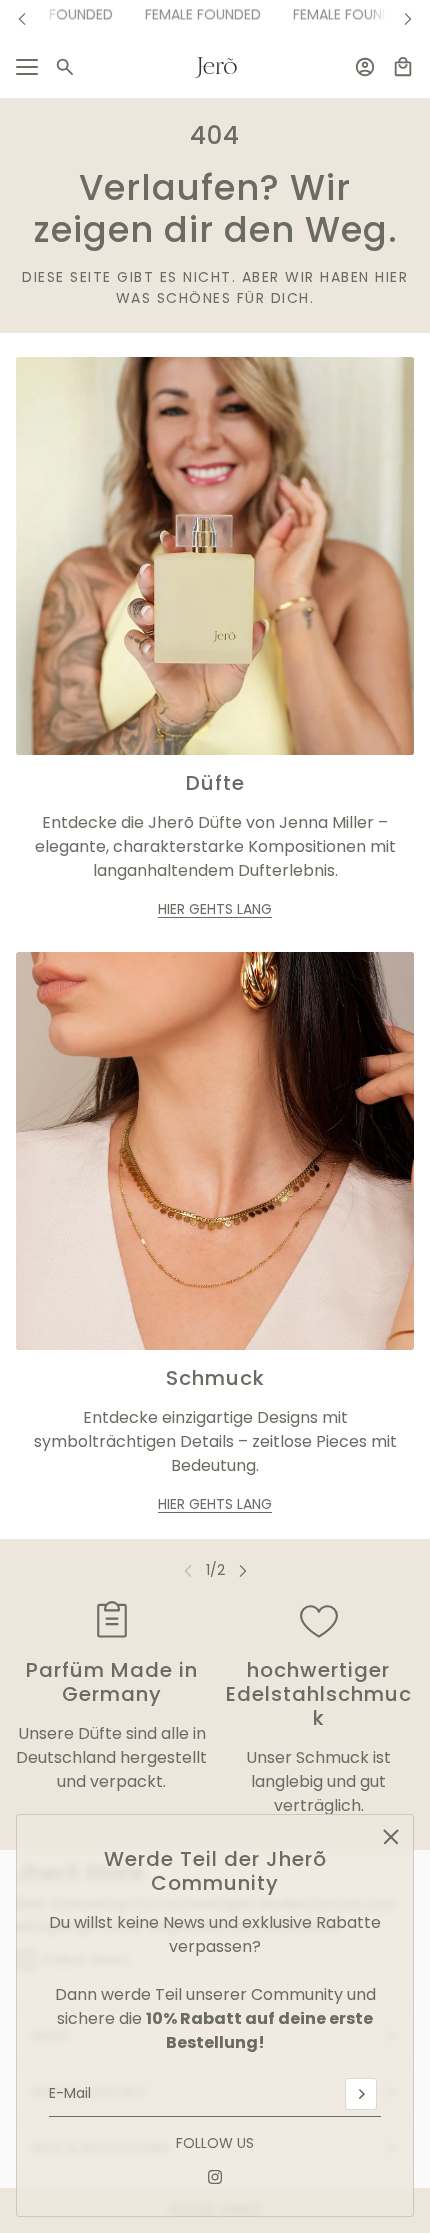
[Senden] (361, 2094)
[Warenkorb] (403, 67)
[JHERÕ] (215, 67)
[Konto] (365, 67)
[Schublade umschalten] (27, 67)
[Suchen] (65, 67)
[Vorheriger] (22, 18)
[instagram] (215, 2177)
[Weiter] (408, 18)
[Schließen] (391, 1837)
